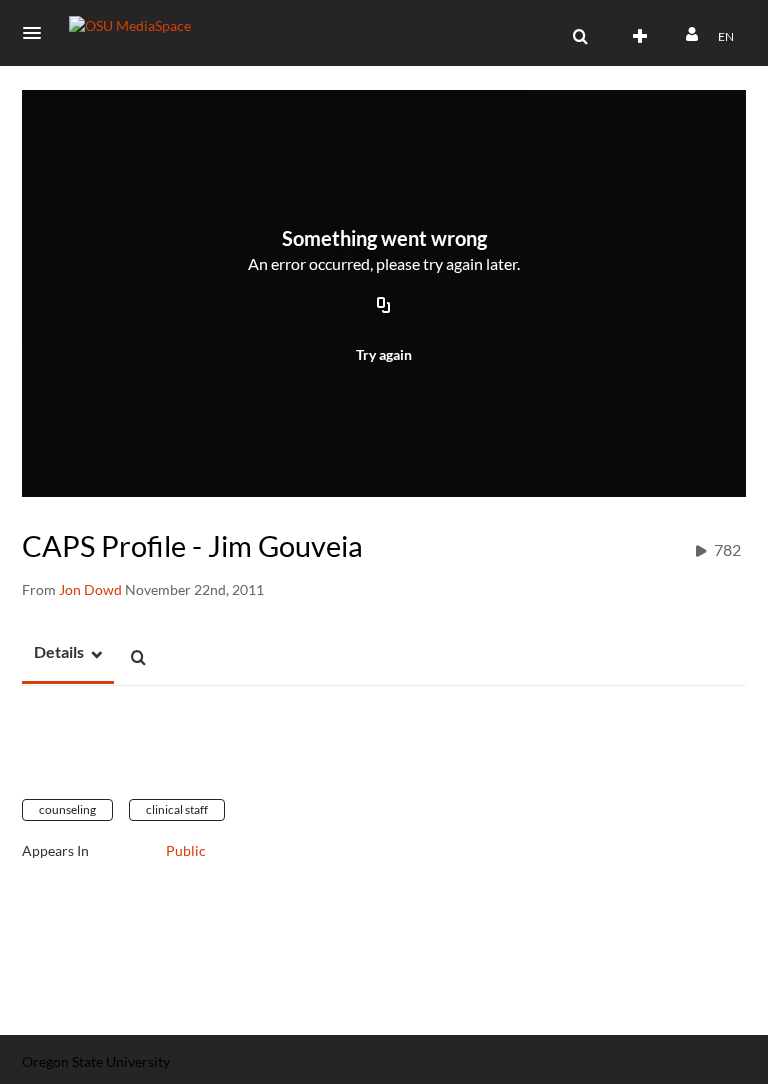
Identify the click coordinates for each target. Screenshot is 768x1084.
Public (186, 850)
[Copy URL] (384, 307)
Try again (384, 354)
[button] (38, 33)
